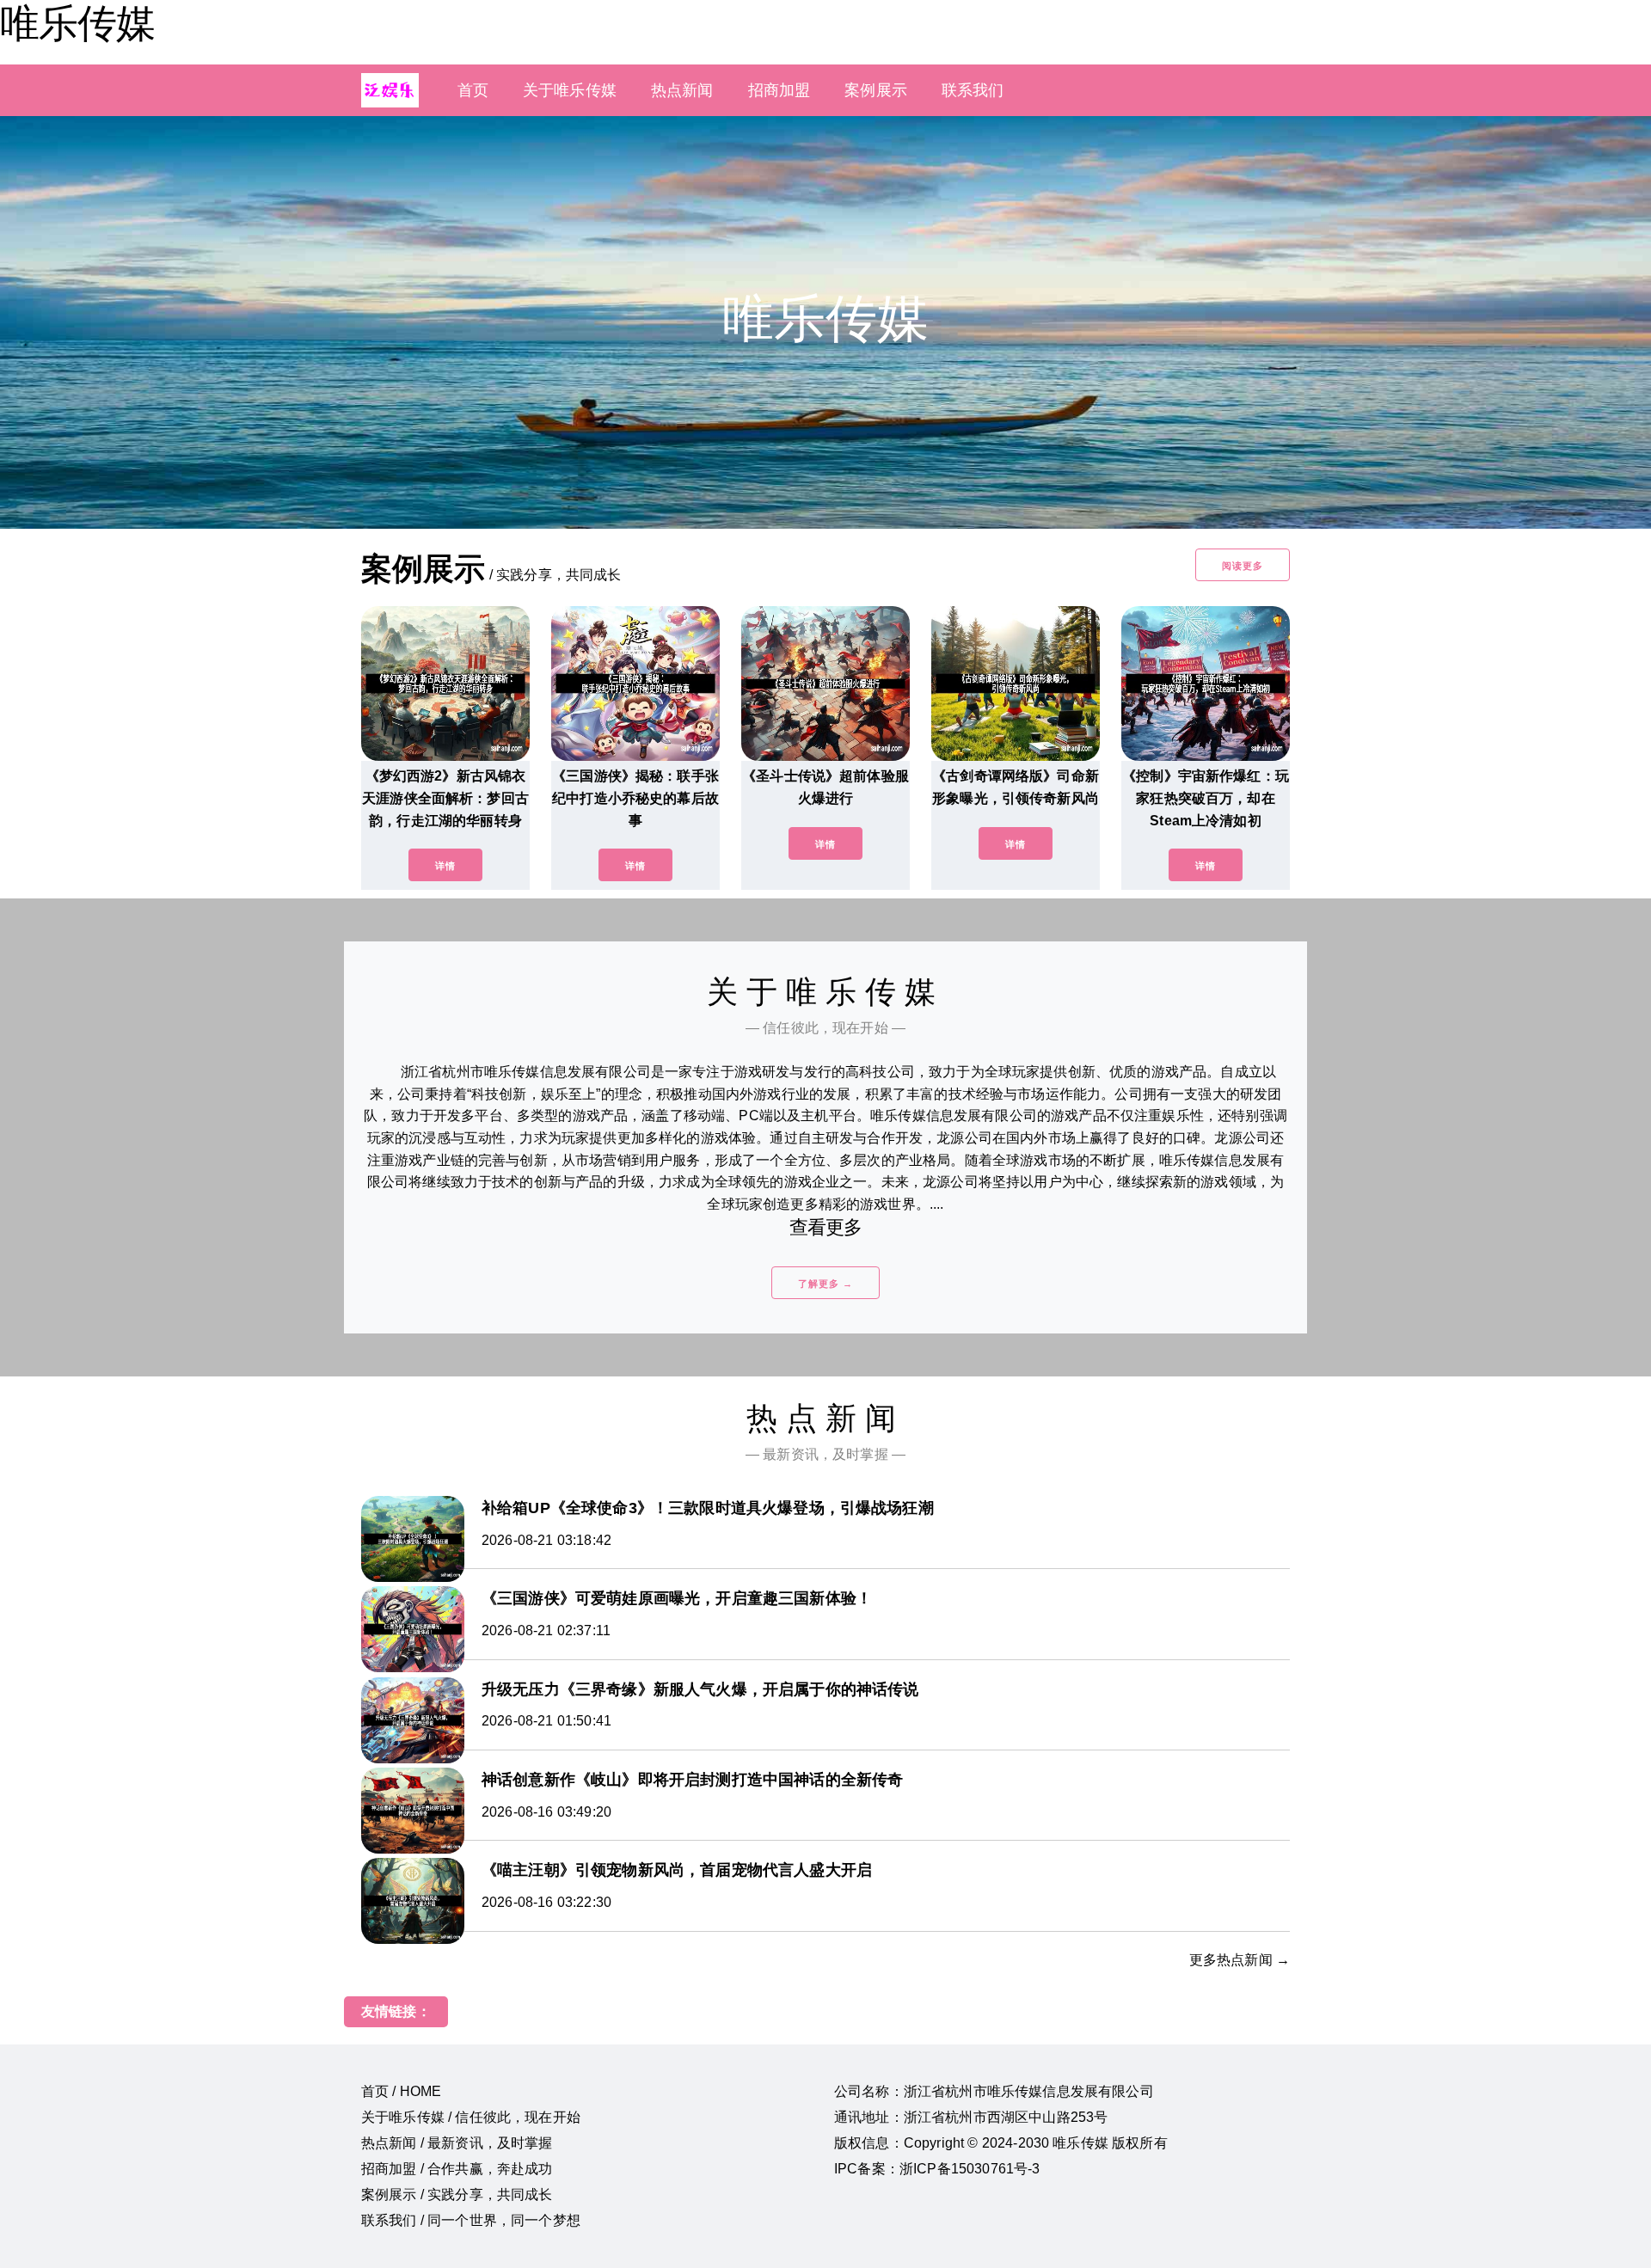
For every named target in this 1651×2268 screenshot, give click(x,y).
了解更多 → (825, 1284)
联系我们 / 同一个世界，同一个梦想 (471, 2220)
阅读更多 (1243, 566)
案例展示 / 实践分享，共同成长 (457, 2194)
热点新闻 (682, 90)
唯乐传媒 (77, 23)
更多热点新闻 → (1240, 1960)
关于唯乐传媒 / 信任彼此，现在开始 (471, 2117)
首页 (473, 90)
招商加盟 (779, 90)
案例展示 (876, 90)
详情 (445, 866)
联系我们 (973, 90)
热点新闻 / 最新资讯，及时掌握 (457, 2143)
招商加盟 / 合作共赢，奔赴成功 (457, 2169)
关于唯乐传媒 (570, 90)
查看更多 (826, 1227)
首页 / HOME (401, 2091)
